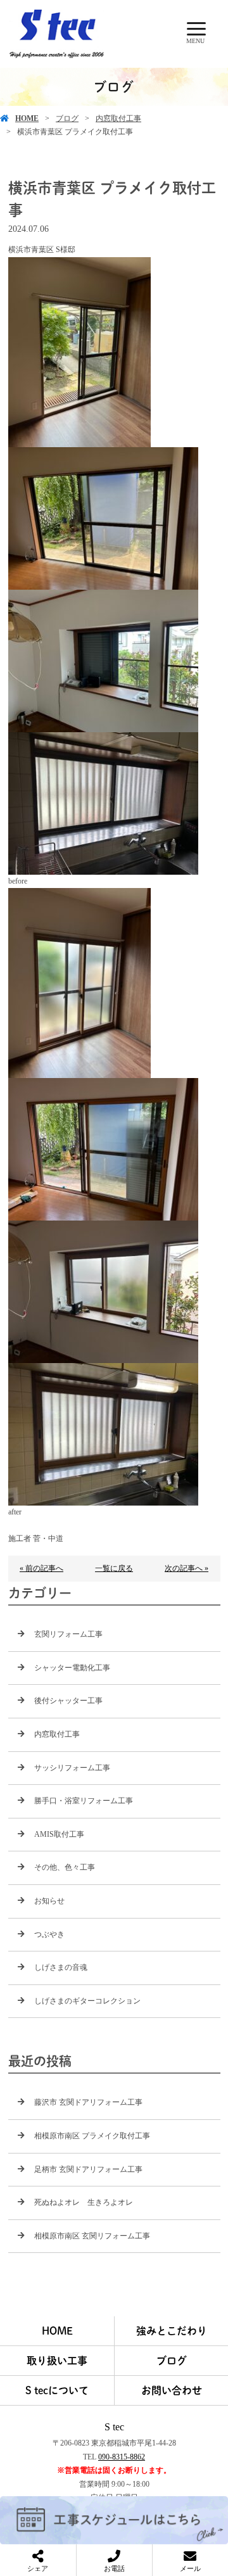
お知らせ (49, 1901)
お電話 (114, 2568)
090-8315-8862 (122, 2457)
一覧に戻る (114, 1568)
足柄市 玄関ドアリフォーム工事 (88, 2169)
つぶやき (49, 1934)
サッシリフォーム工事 (72, 1768)
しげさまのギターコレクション (87, 2001)
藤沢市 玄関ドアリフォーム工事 (88, 2102)
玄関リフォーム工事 (68, 1634)
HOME (27, 118)
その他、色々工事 (65, 1867)
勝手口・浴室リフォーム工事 (84, 1801)
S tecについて (57, 2390)
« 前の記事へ (41, 1568)
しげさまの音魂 (61, 1967)
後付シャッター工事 (68, 1701)
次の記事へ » (187, 1568)
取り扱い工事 (57, 2361)
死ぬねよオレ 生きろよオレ (84, 2202)
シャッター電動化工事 (72, 1668)
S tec (114, 2427)
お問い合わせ (172, 2390)
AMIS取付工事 (59, 1834)
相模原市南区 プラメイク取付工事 (92, 2136)
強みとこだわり (172, 2331)
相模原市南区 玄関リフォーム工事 (92, 2236)
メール (190, 2568)
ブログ (67, 118)
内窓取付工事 (118, 118)
